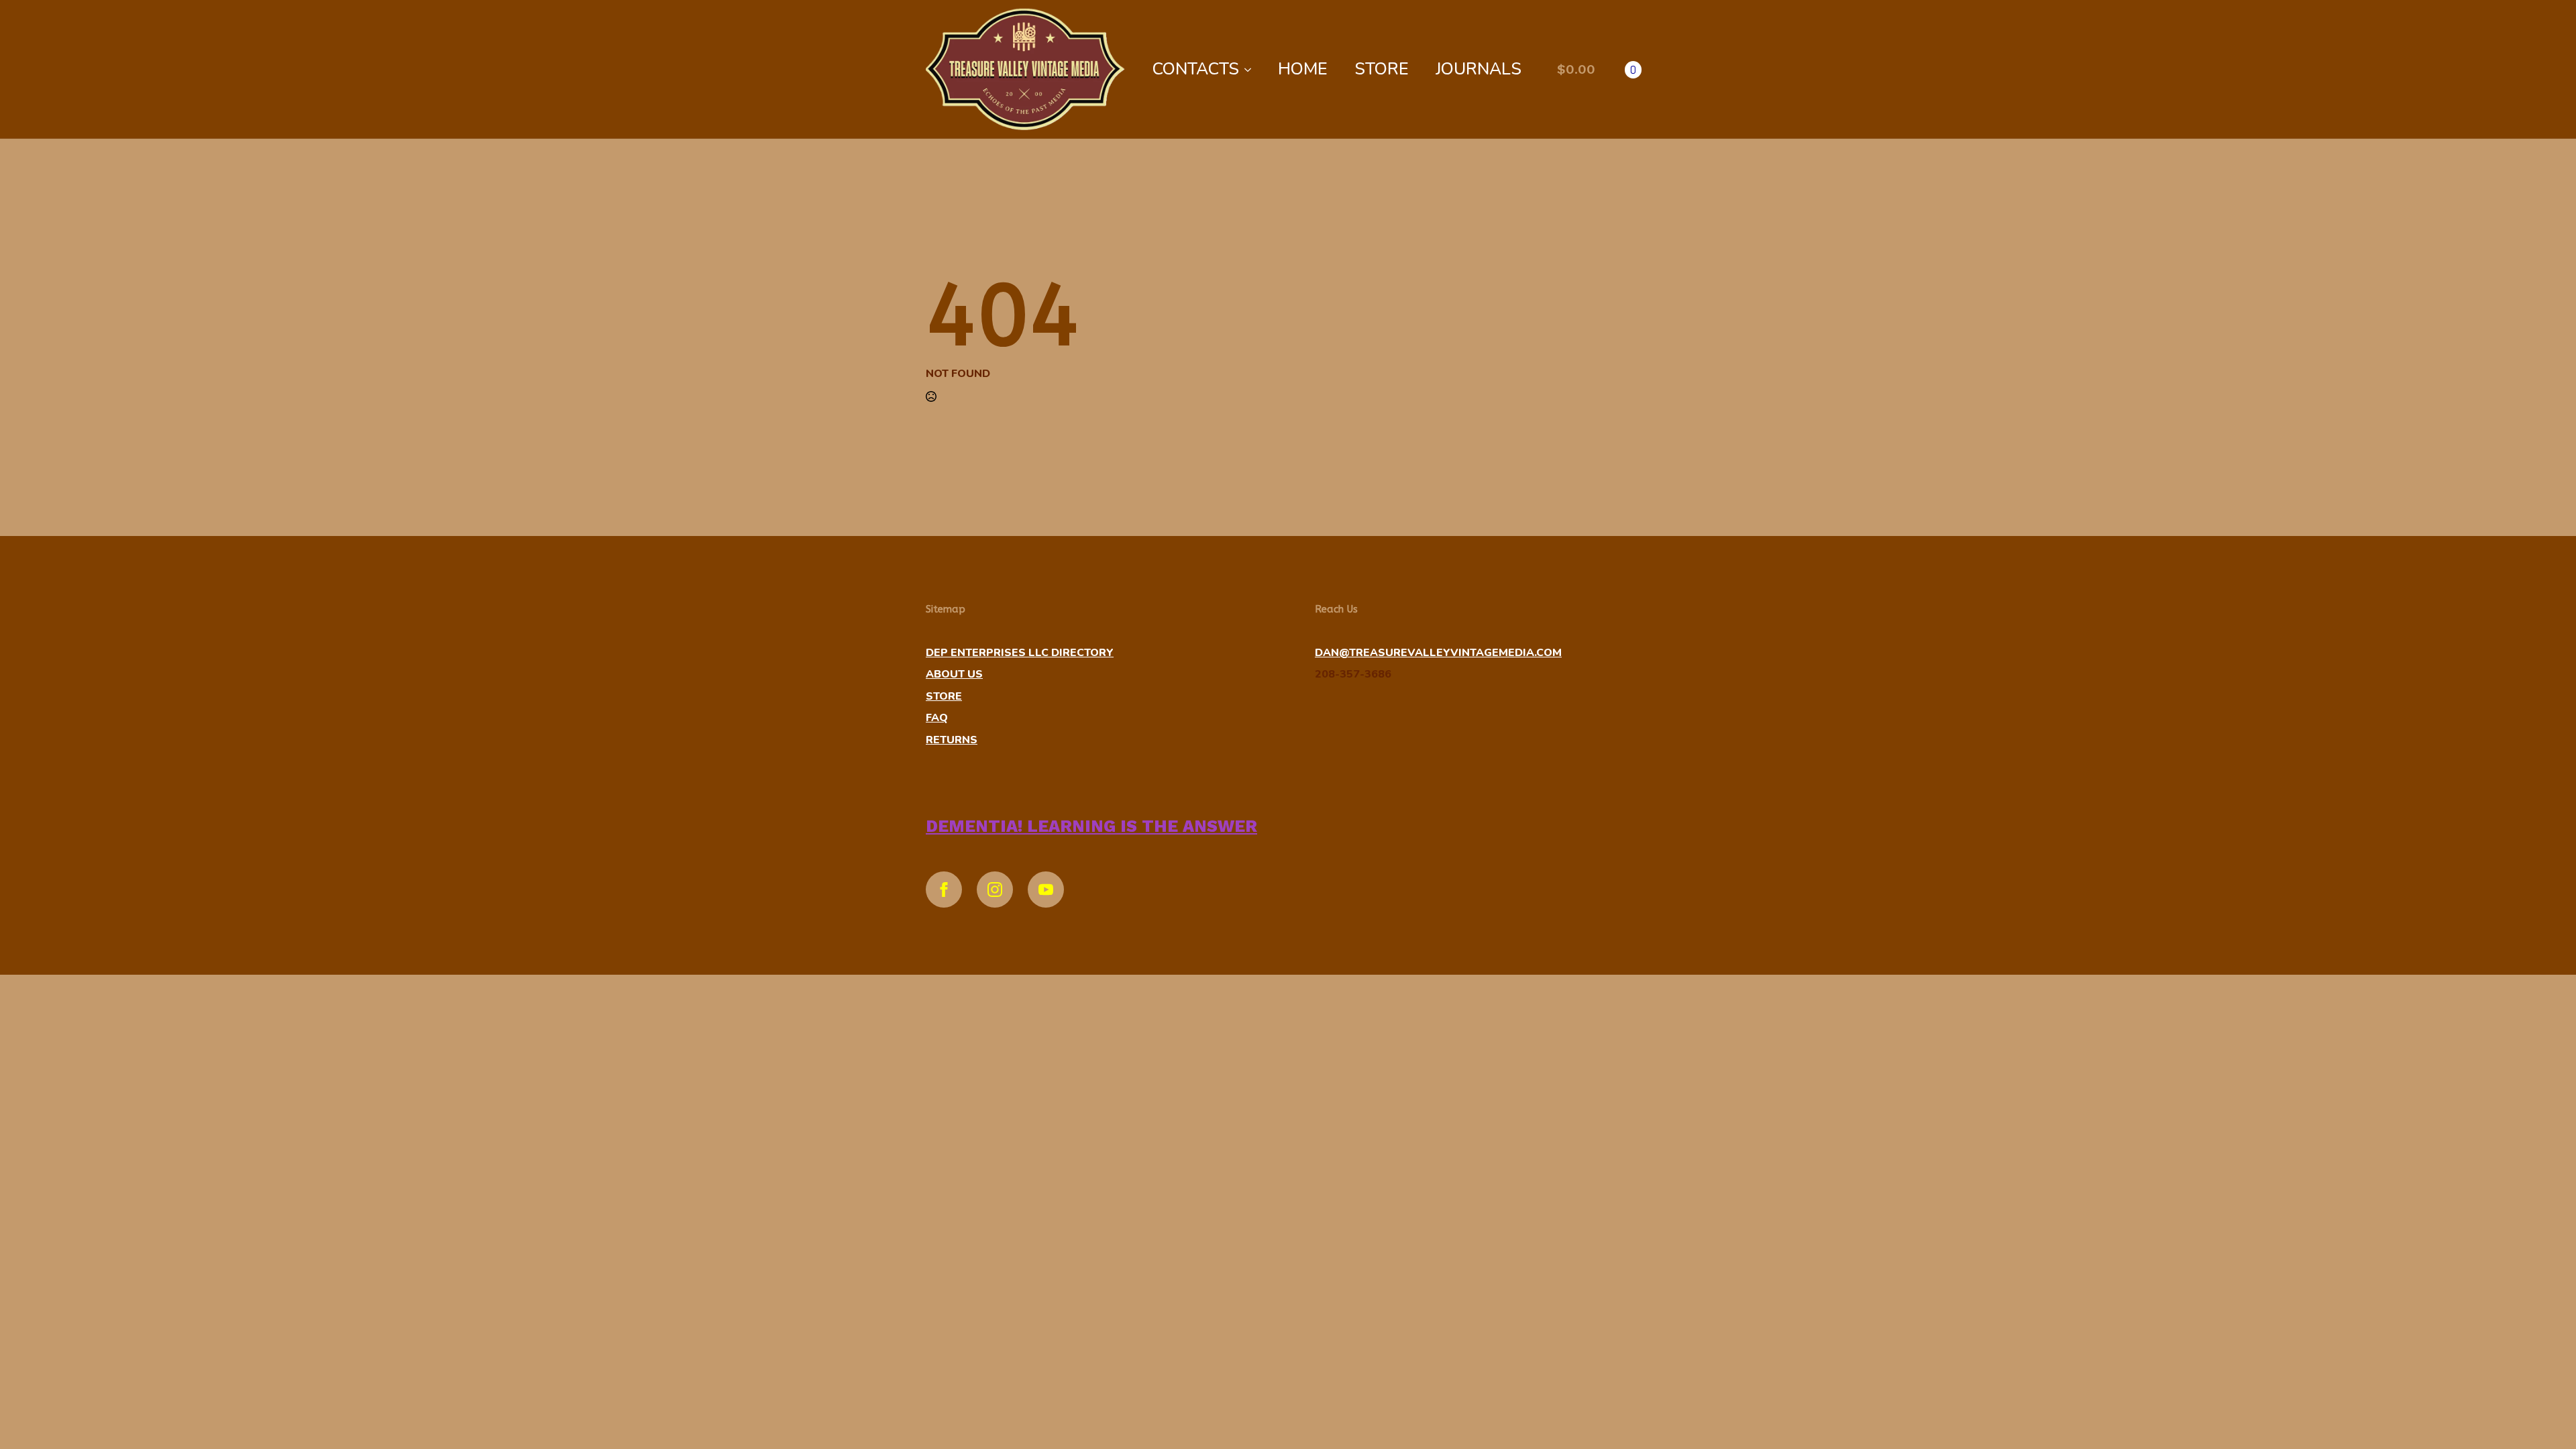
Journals (1479, 69)
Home (1303, 69)
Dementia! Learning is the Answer (1091, 826)
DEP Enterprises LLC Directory (1020, 653)
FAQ (937, 718)
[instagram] (995, 890)
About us (954, 674)
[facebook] (944, 890)
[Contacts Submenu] (1252, 69)
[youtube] (1046, 890)
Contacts (1196, 69)
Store (1382, 69)
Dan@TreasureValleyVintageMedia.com (1438, 653)
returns (952, 740)
